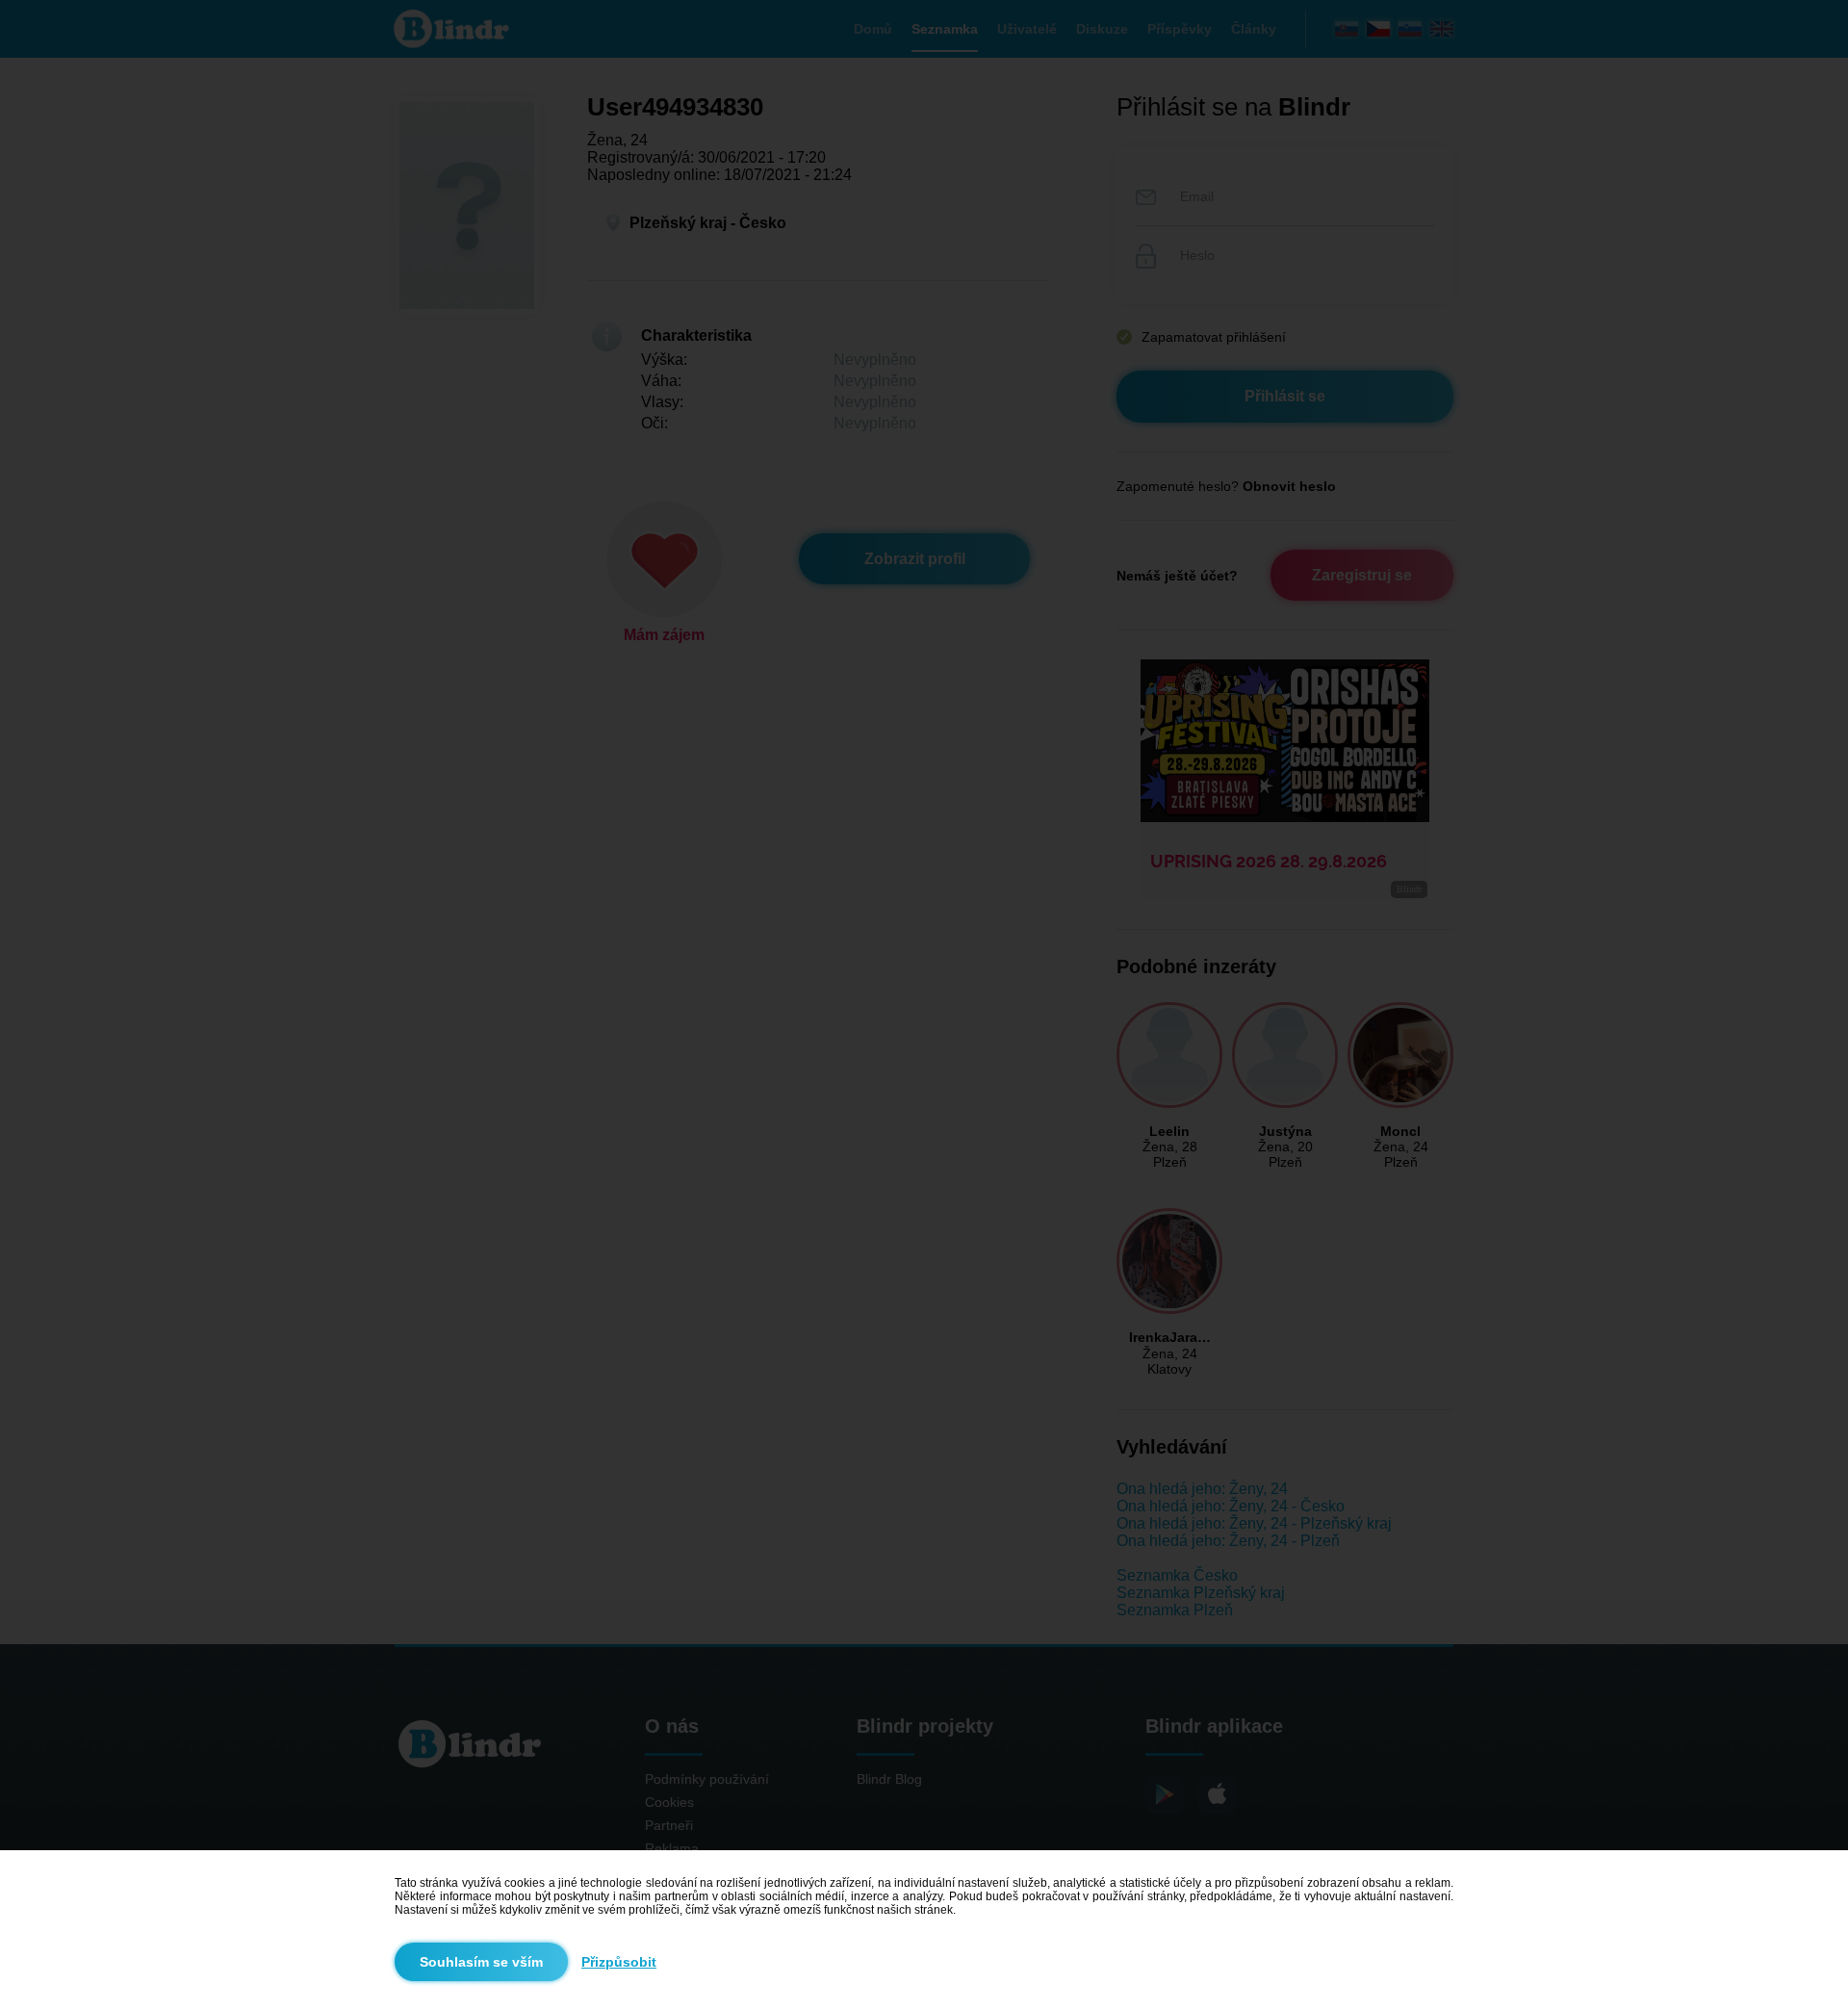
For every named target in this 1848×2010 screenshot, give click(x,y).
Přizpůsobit (619, 1962)
